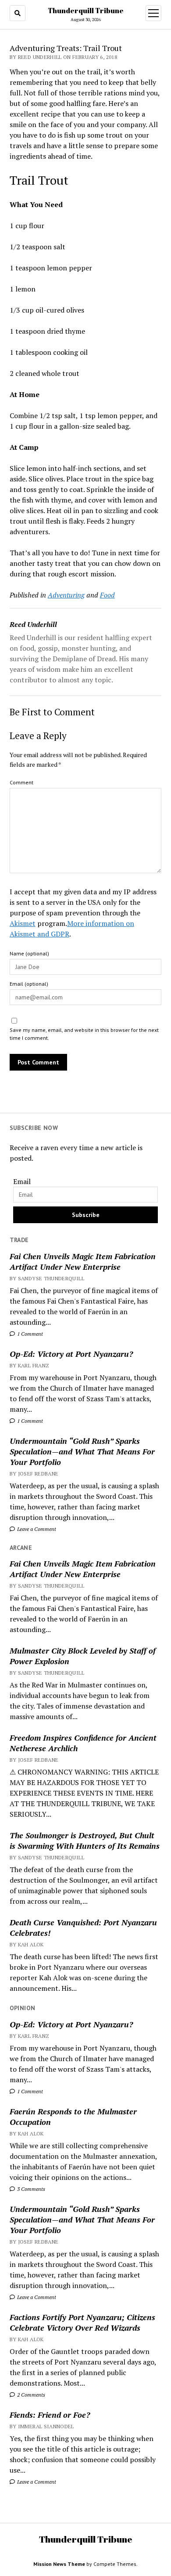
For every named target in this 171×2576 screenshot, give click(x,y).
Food (107, 595)
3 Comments (30, 2189)
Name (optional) (29, 953)
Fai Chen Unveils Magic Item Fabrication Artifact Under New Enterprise (83, 1261)
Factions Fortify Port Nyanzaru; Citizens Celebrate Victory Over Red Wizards (82, 2322)
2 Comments (30, 2395)
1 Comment (29, 1334)
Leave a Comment (36, 1529)
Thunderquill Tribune (86, 11)
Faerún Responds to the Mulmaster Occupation (73, 2117)
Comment (21, 782)
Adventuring (66, 595)
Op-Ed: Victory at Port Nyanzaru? (71, 1354)
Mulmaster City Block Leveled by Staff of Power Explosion (83, 1656)
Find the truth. (33, 2502)
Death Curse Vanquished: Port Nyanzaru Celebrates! (83, 1927)
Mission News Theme (59, 2564)
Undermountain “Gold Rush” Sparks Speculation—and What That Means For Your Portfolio (82, 1451)
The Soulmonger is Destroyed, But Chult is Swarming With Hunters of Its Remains (85, 1840)
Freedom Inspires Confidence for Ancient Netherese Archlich (83, 1743)
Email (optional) (29, 984)
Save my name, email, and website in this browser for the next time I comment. (84, 1034)
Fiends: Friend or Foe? (50, 2415)
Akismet (23, 923)
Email (22, 1181)
